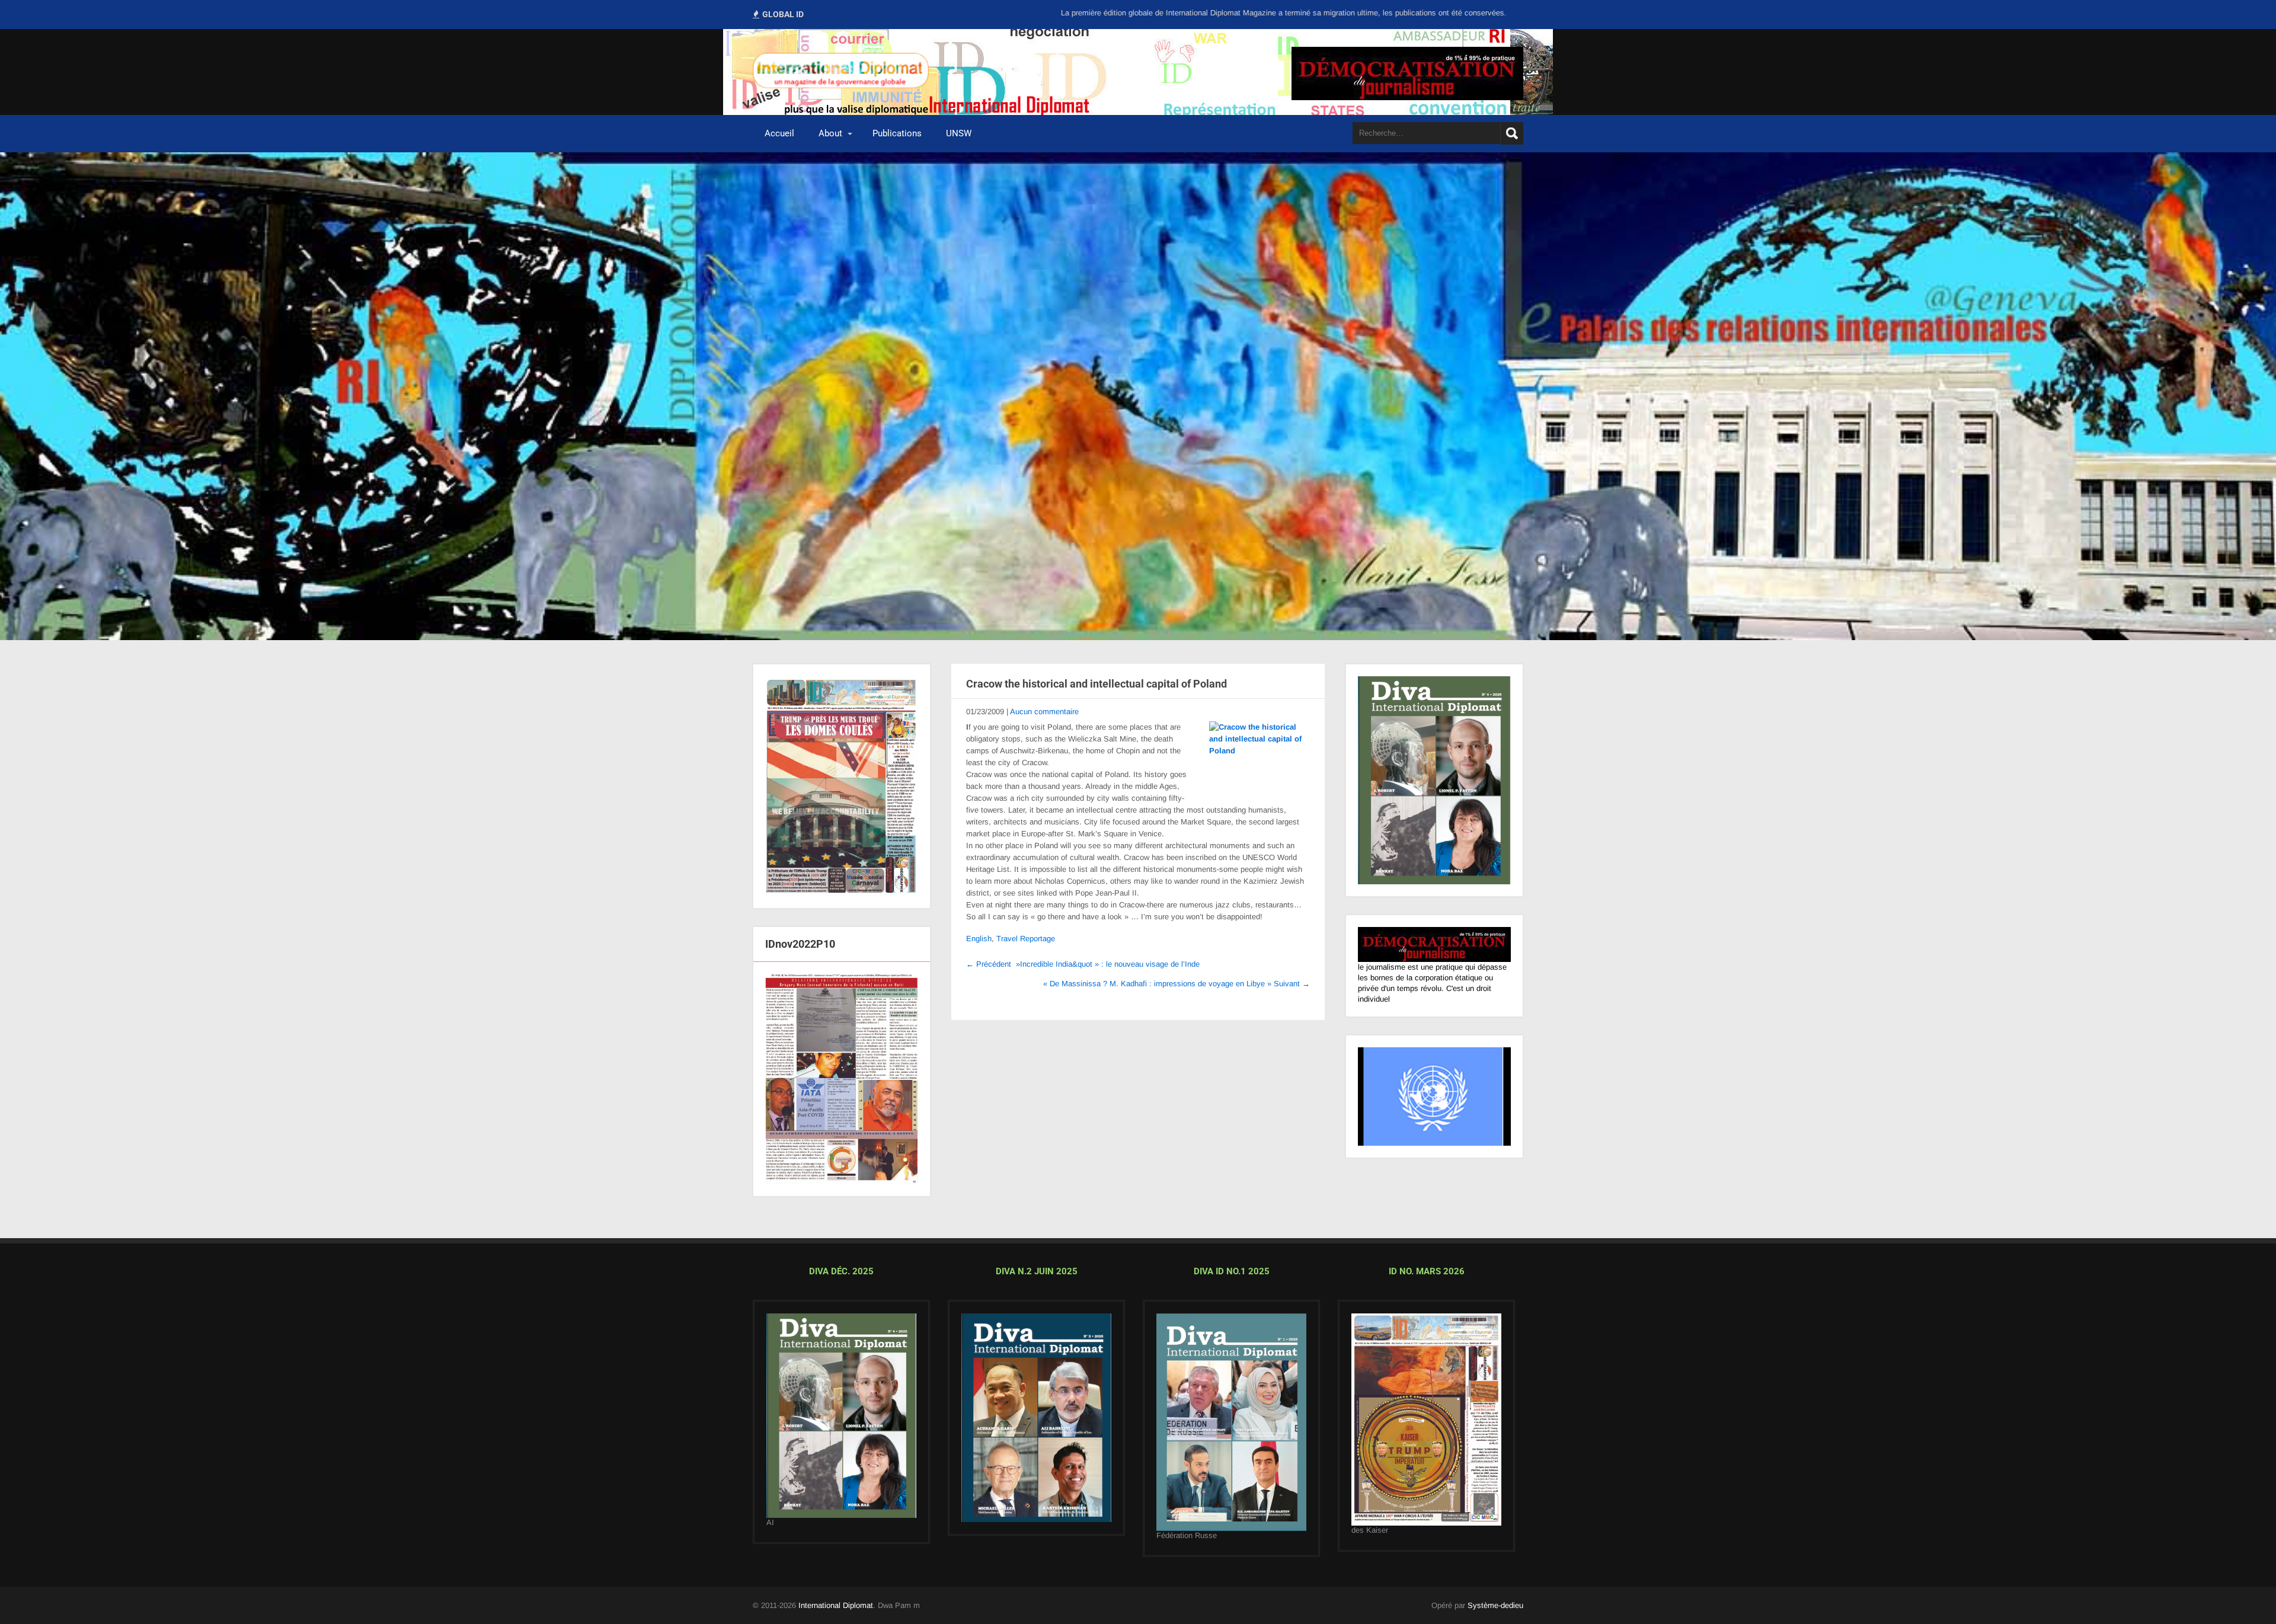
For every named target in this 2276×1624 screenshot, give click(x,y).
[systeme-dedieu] (1434, 953)
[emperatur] (1426, 1429)
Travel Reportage (1026, 939)
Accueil (779, 133)
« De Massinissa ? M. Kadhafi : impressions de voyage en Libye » (1177, 984)
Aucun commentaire (1044, 712)
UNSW (959, 133)
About (830, 133)
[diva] (841, 1425)
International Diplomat (836, 1614)
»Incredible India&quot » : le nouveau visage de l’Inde (1083, 964)
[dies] (1036, 1427)
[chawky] (1231, 1431)
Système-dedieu (1495, 1614)
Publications (897, 133)
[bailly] (842, 1088)
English (979, 939)
